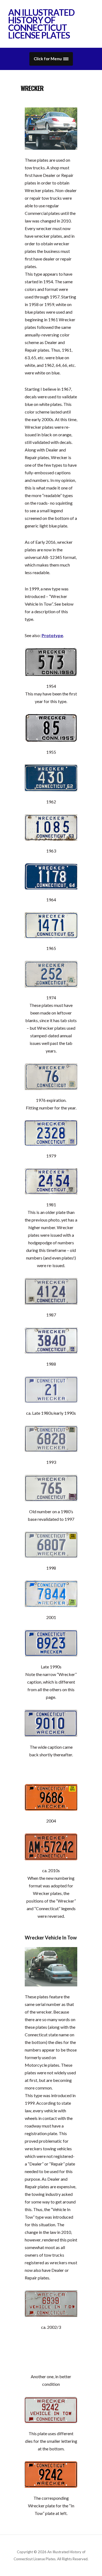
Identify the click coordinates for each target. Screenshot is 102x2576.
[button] (51, 59)
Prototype (52, 635)
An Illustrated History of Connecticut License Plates (41, 24)
